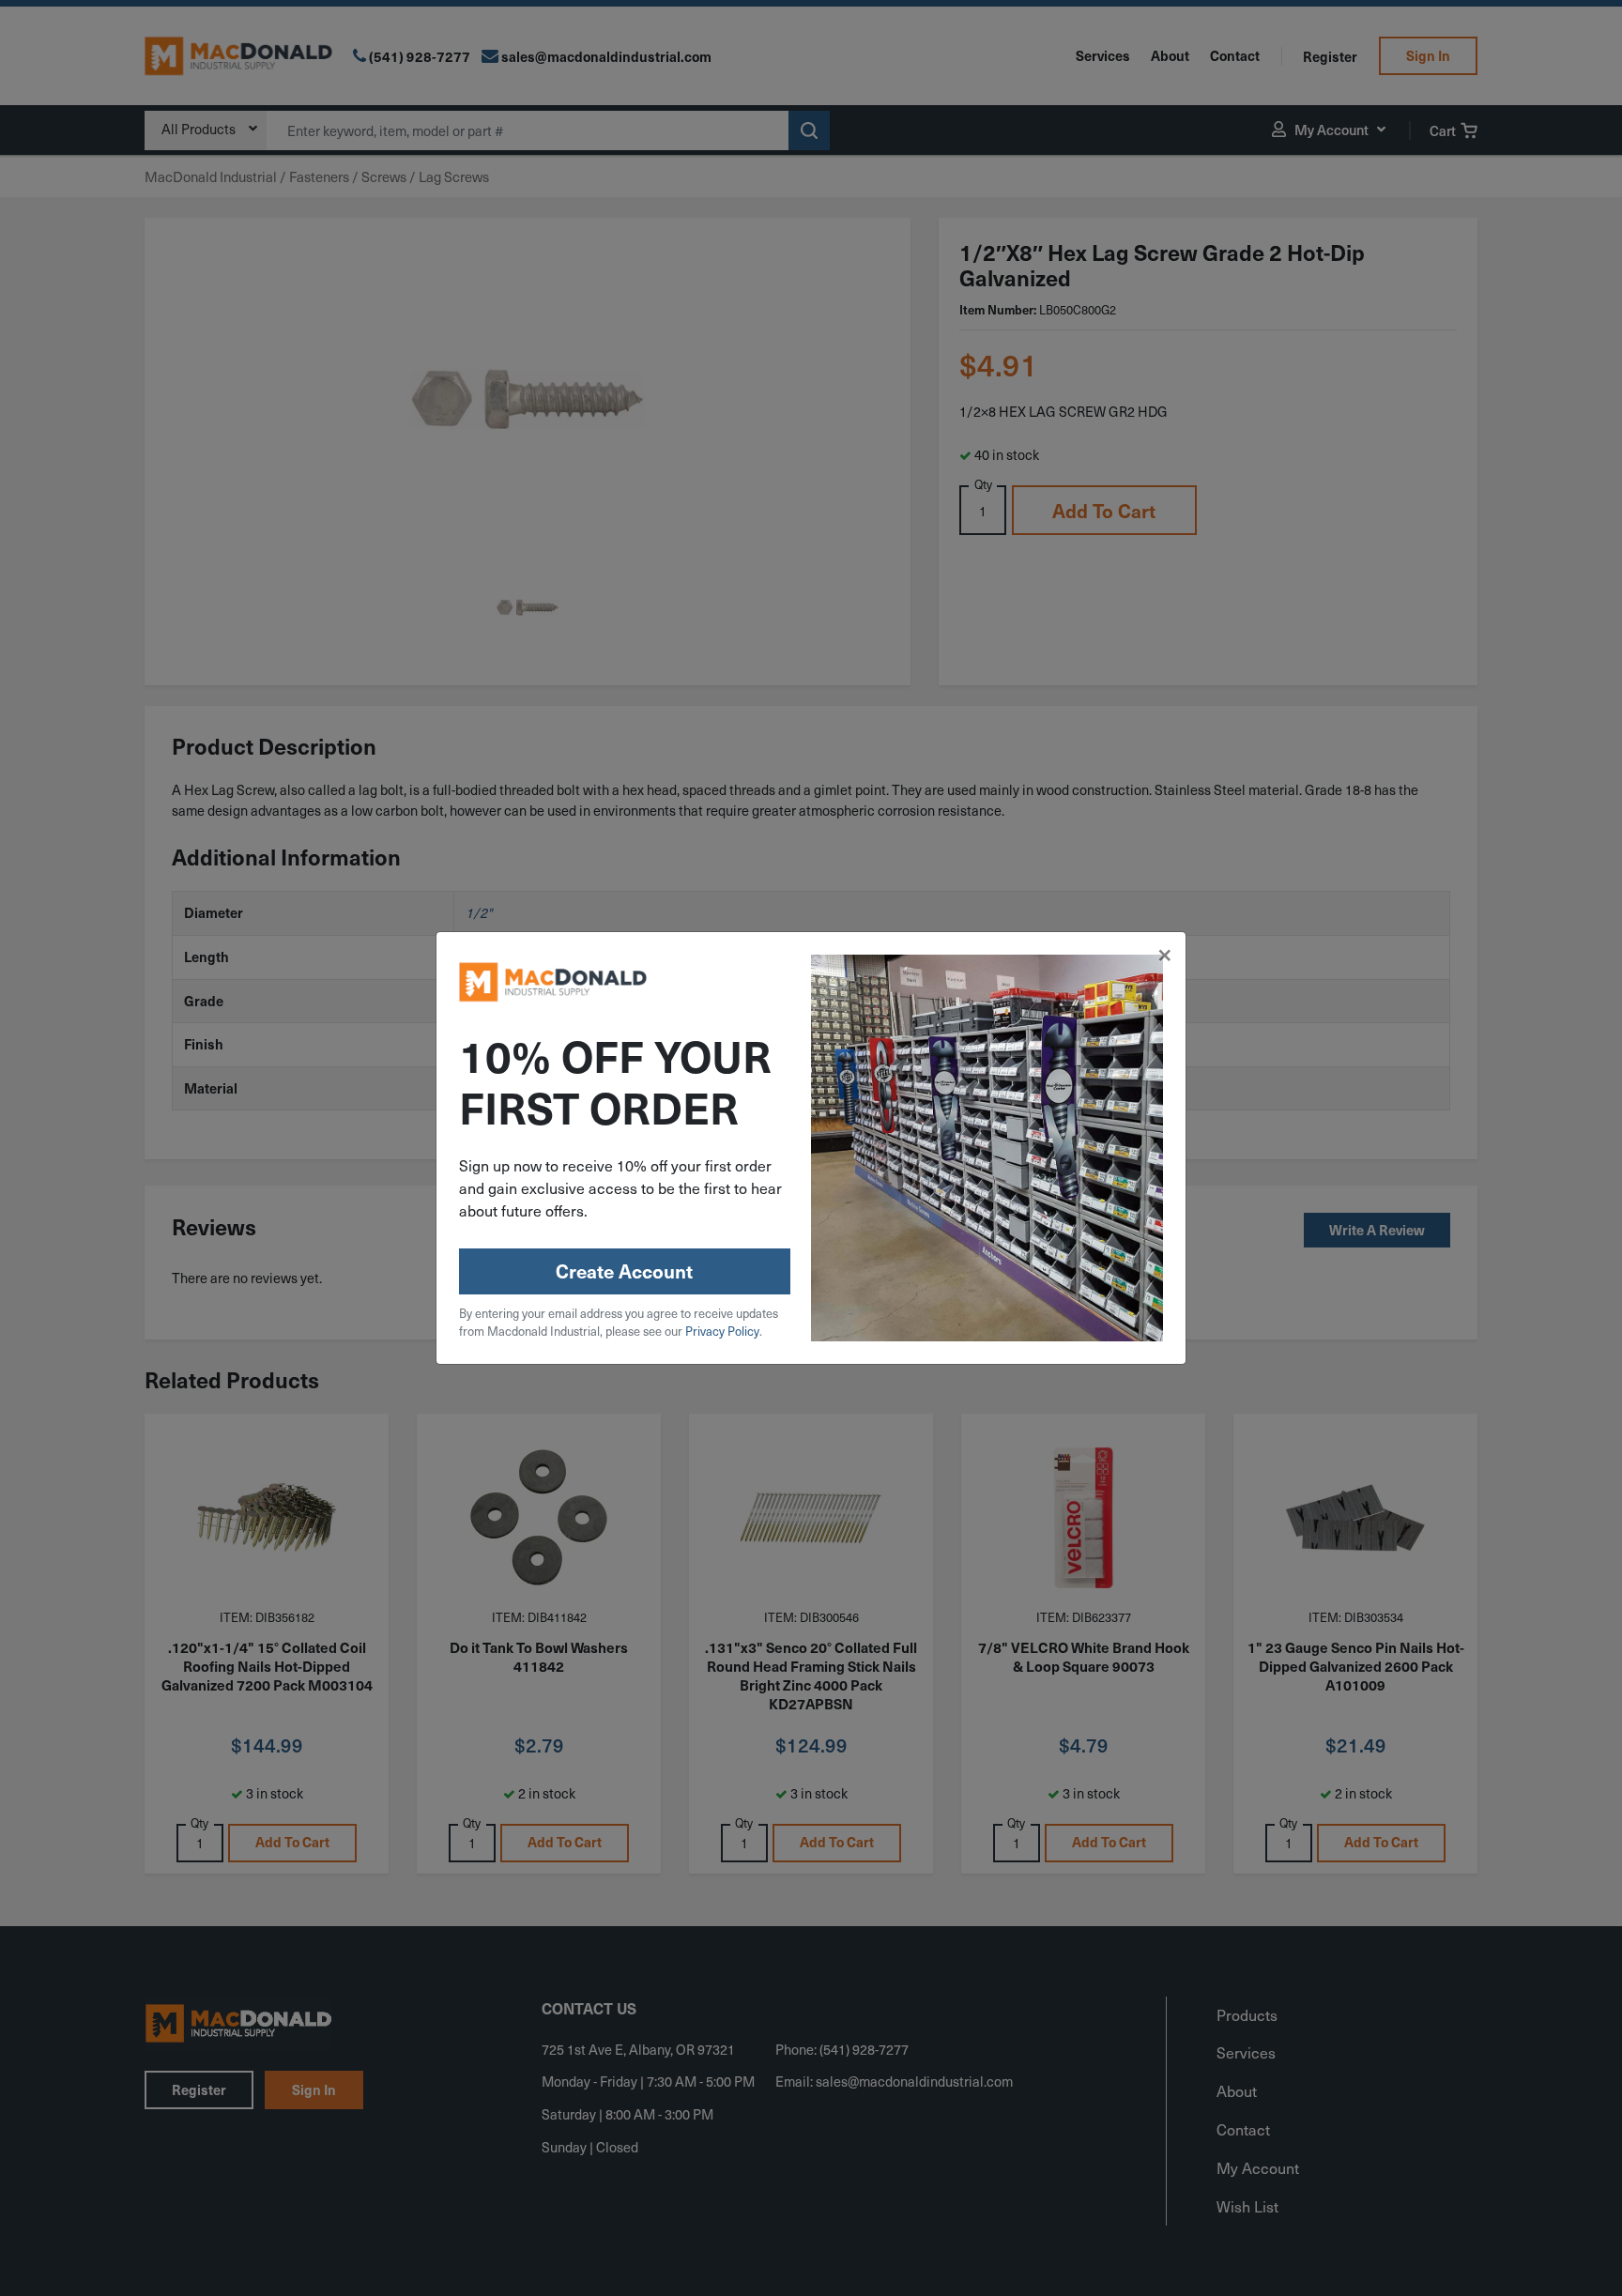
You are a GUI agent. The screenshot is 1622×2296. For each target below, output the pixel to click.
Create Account (624, 1271)
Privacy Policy (722, 1331)
